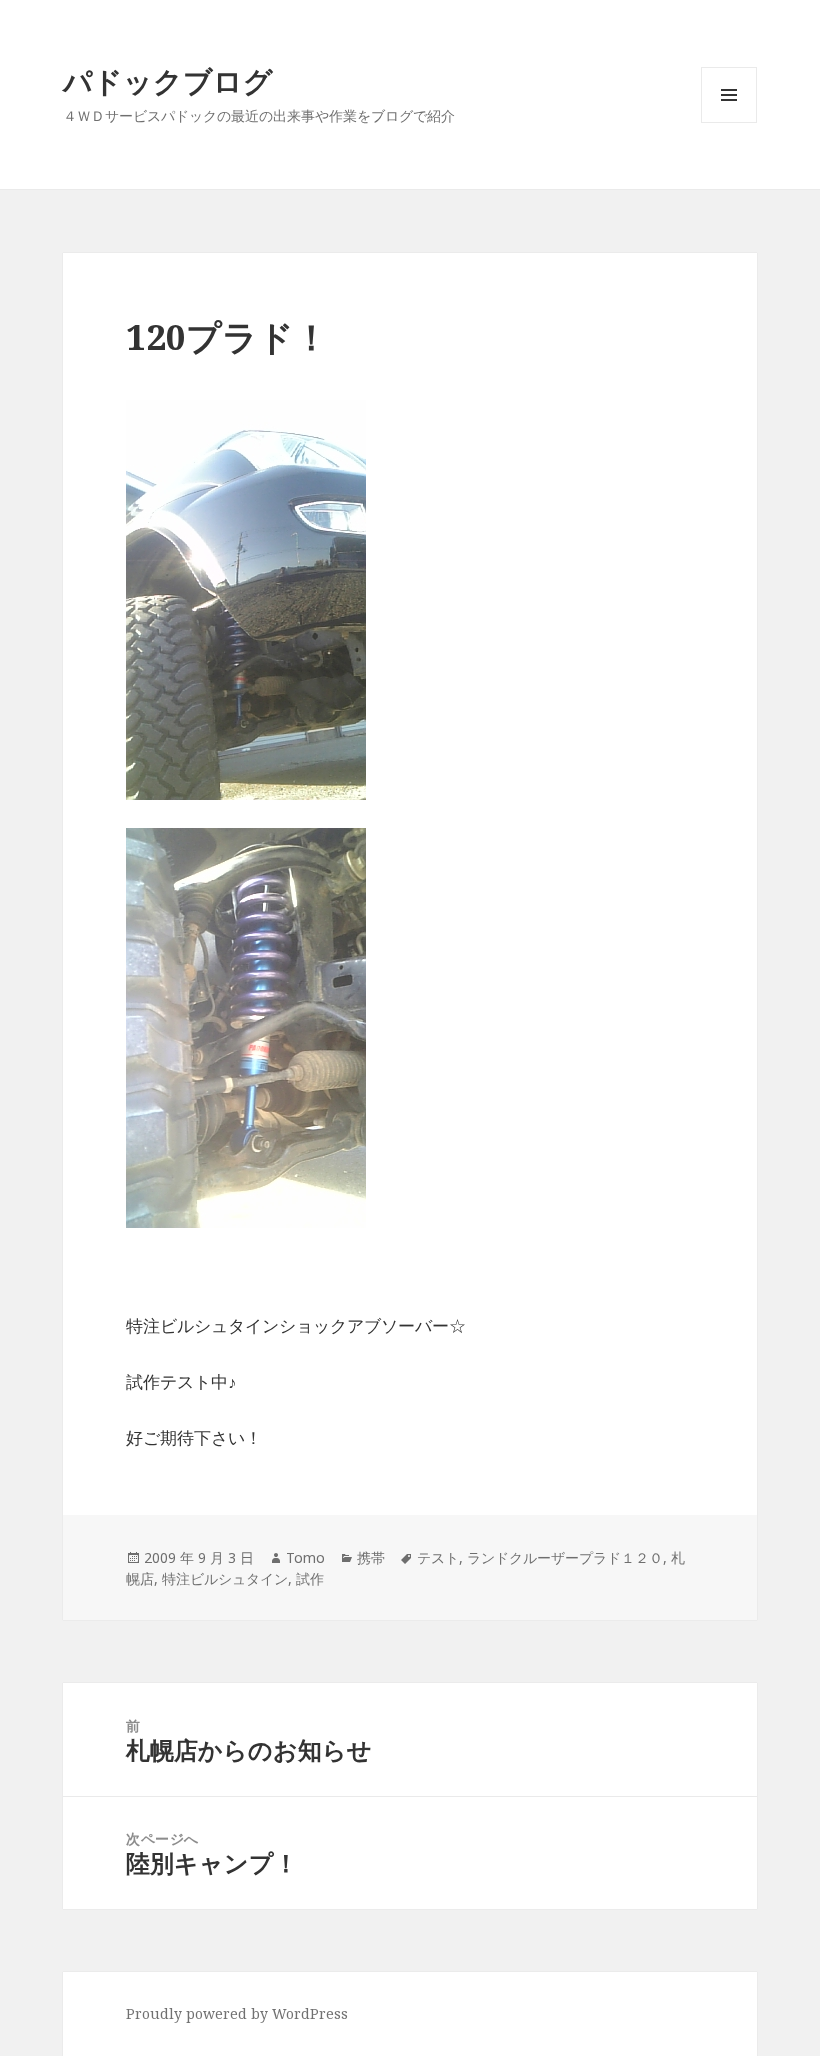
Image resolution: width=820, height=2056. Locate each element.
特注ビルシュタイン (225, 1578)
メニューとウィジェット (729, 122)
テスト (438, 1557)
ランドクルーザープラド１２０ (565, 1557)
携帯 (371, 1557)
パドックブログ (168, 80)
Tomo (305, 1557)
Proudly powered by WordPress (237, 2013)
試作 (310, 1578)
